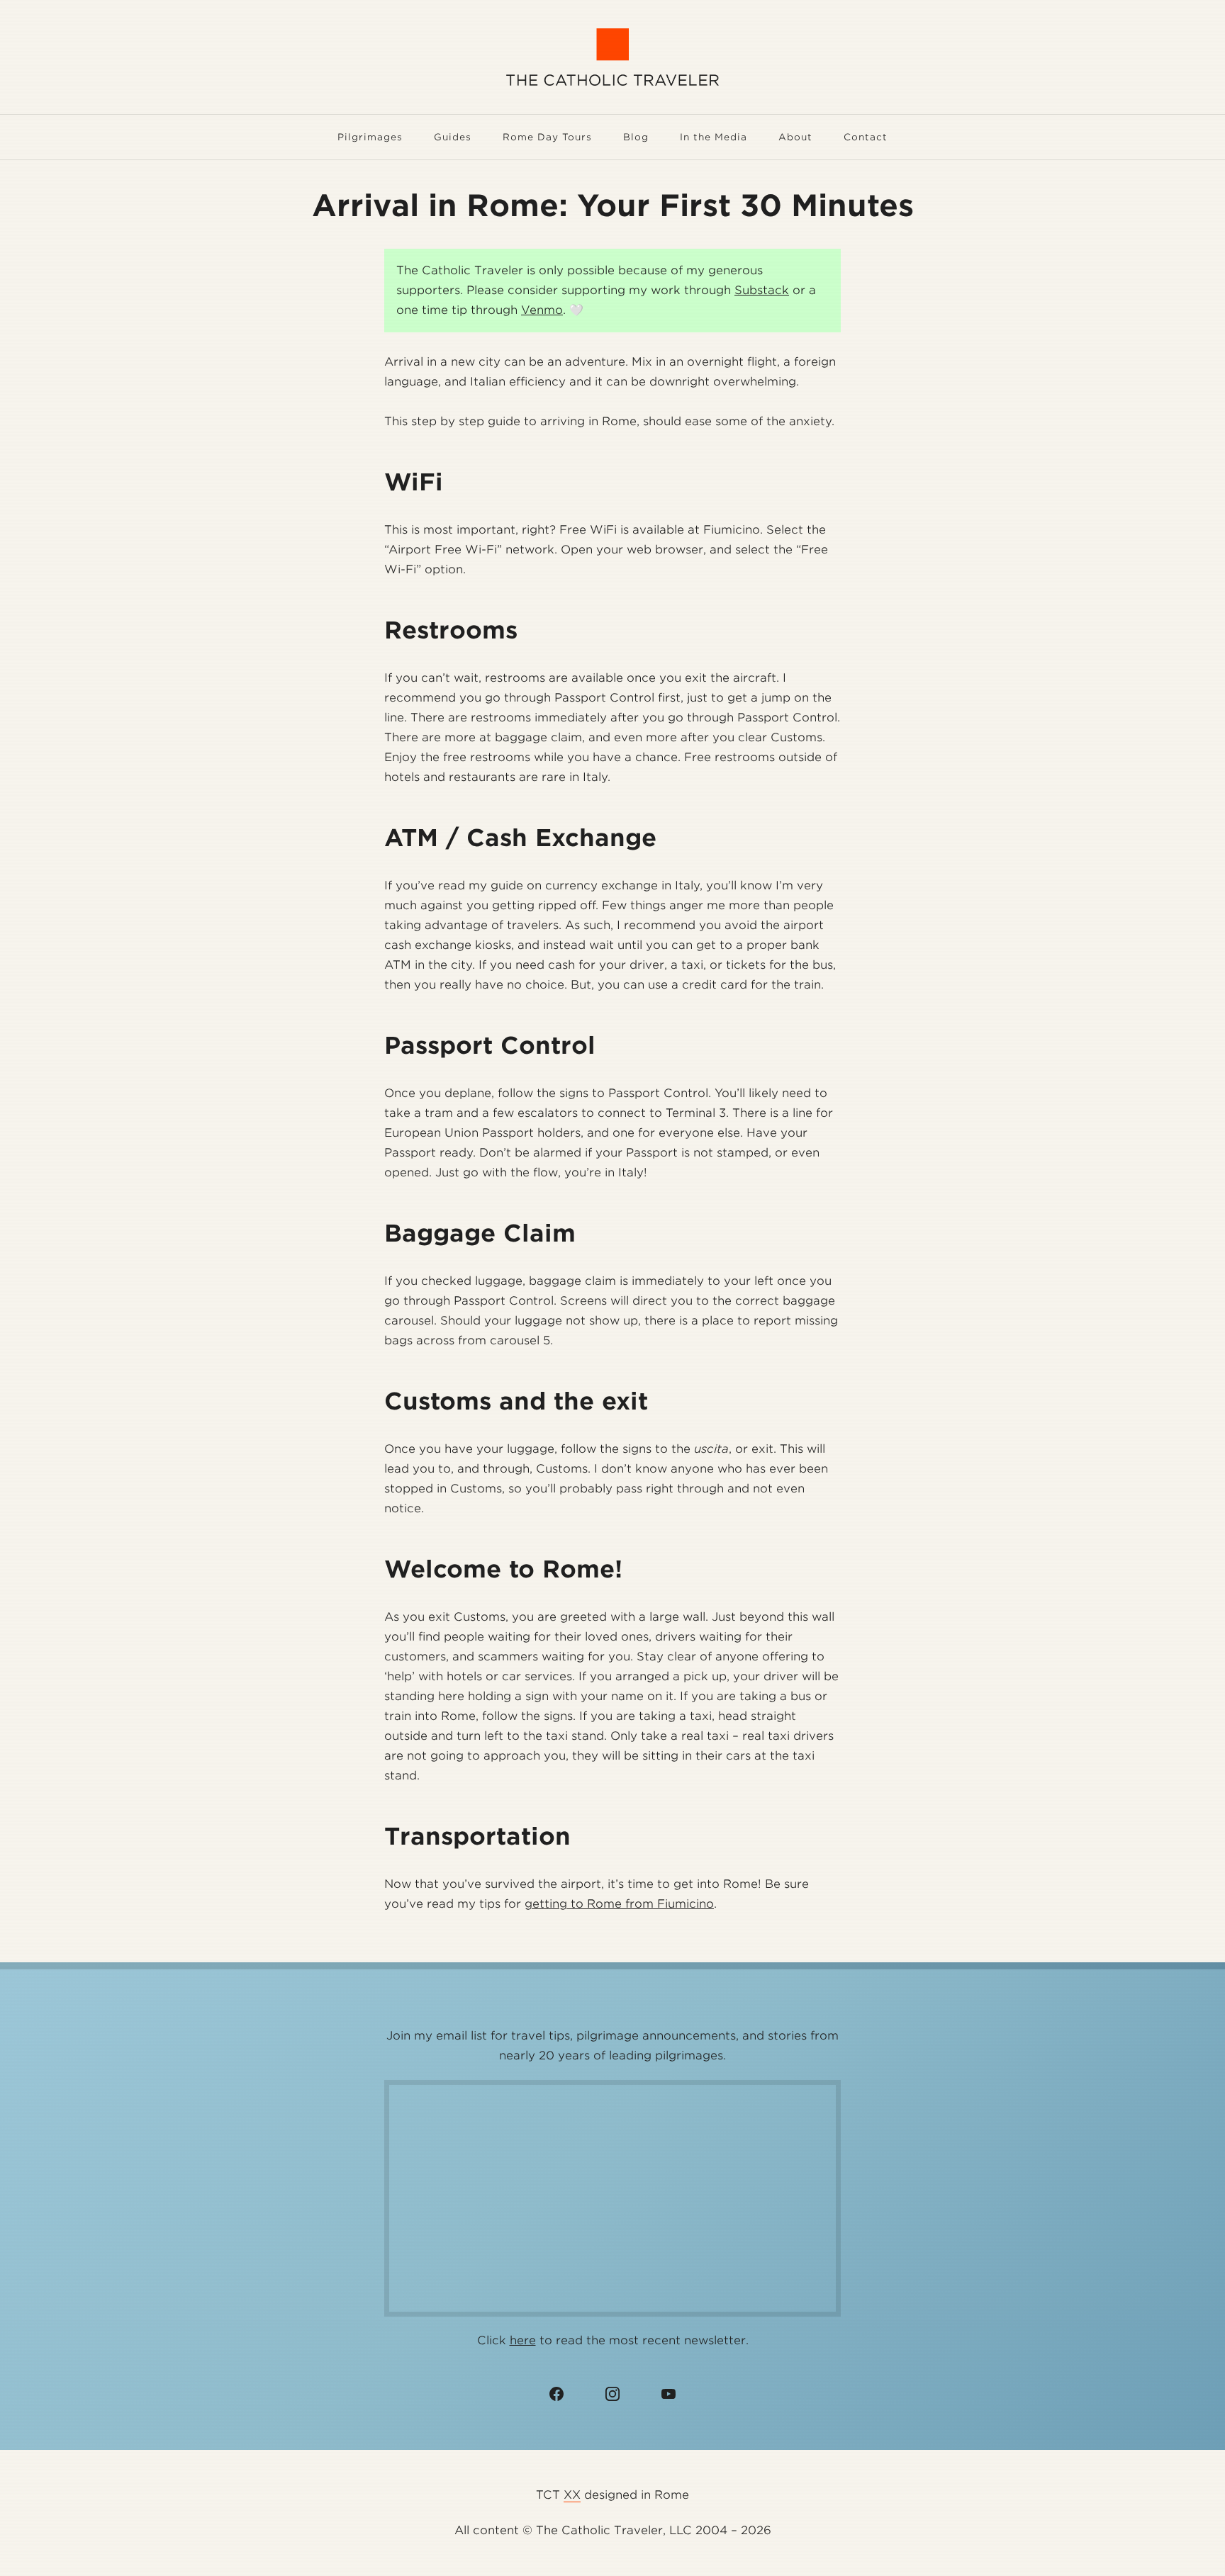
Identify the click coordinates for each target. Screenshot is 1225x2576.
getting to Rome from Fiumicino (619, 1904)
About (795, 137)
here (523, 2340)
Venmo (542, 310)
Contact (866, 137)
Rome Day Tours (547, 137)
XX (572, 2495)
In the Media (714, 137)
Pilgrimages (370, 137)
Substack (762, 290)
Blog (636, 137)
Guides (453, 137)
